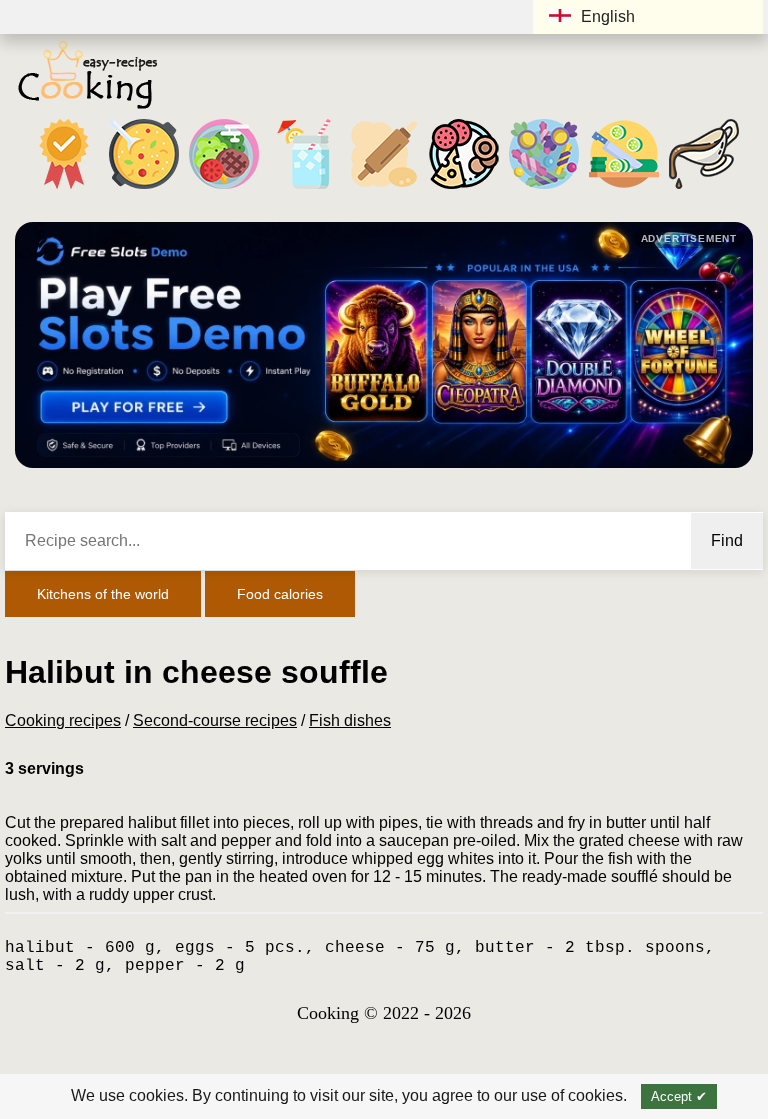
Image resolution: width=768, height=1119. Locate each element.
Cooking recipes (63, 720)
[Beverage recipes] (304, 188)
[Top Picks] (64, 188)
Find (727, 540)
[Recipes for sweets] (544, 188)
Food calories (280, 594)
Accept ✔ (679, 1096)
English (608, 16)
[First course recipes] (144, 188)
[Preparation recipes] (624, 188)
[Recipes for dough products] (384, 188)
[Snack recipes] (464, 188)
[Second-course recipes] (224, 188)
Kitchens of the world (103, 594)
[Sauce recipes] (704, 188)
